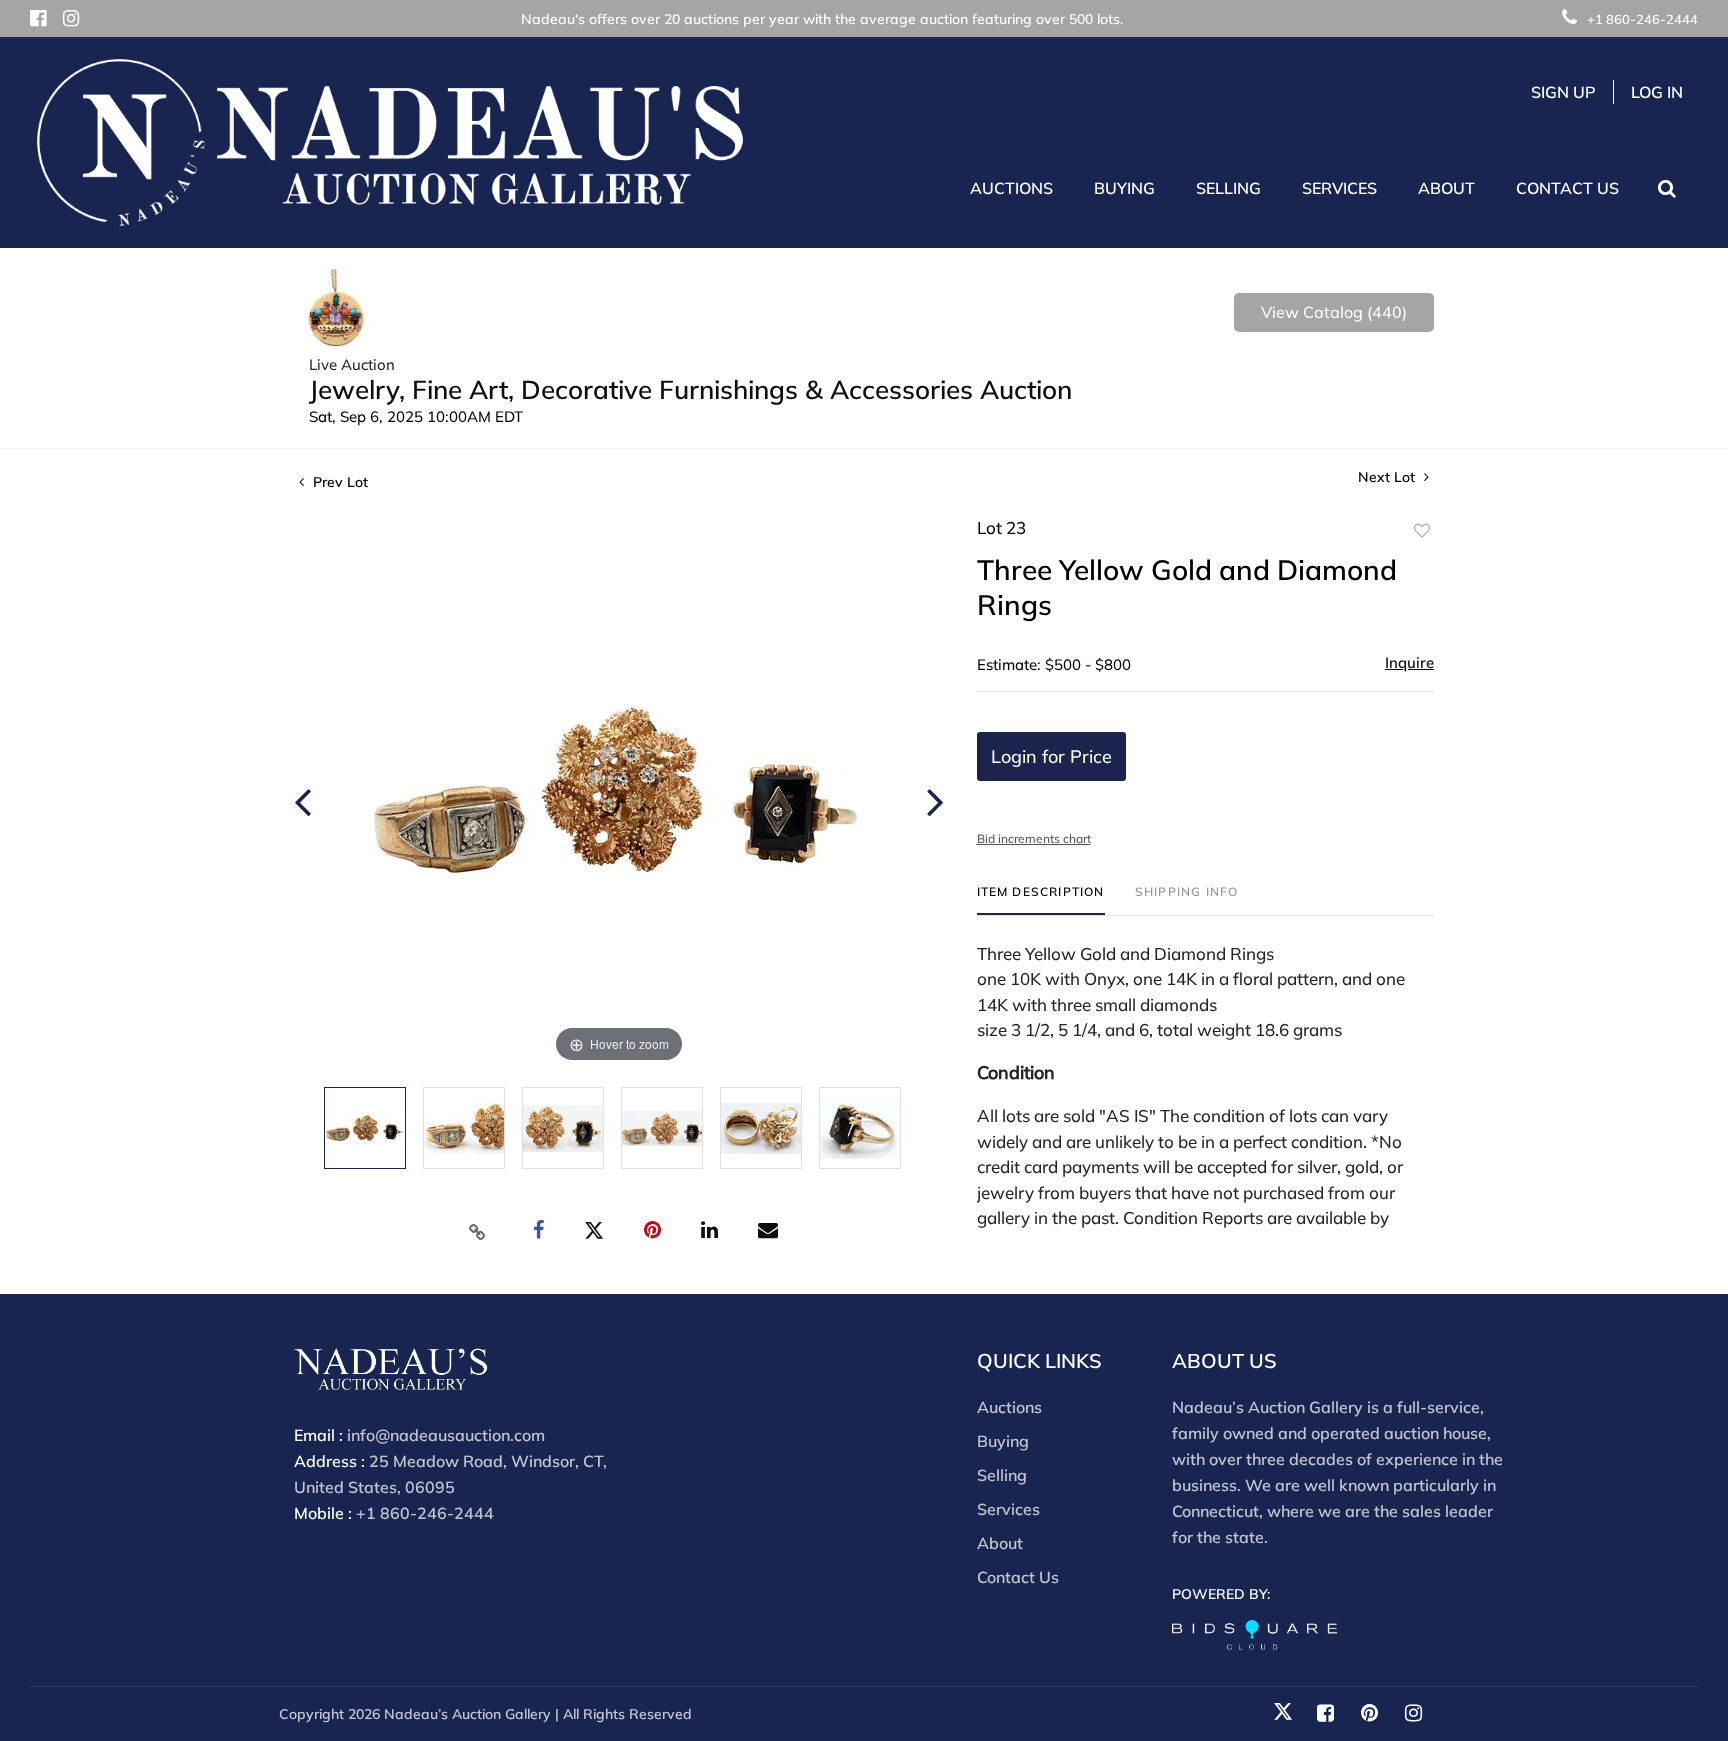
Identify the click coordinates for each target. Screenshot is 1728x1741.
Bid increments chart (1034, 838)
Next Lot (1388, 477)
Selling (1002, 1475)
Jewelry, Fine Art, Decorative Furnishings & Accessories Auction (690, 389)
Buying (1003, 1441)
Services (1008, 1509)
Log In (1657, 92)
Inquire (1409, 662)
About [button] (1446, 188)
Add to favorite (1422, 531)
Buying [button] (1124, 188)
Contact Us (1567, 188)
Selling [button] (1228, 188)
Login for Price (1051, 756)
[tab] (1041, 899)
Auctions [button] (1011, 188)
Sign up (1563, 92)
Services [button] (1339, 188)
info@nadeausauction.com (446, 1435)
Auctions (1009, 1407)
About (1000, 1543)
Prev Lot (338, 482)
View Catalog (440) (1334, 312)
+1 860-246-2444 (1642, 19)
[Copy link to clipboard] (478, 1231)
